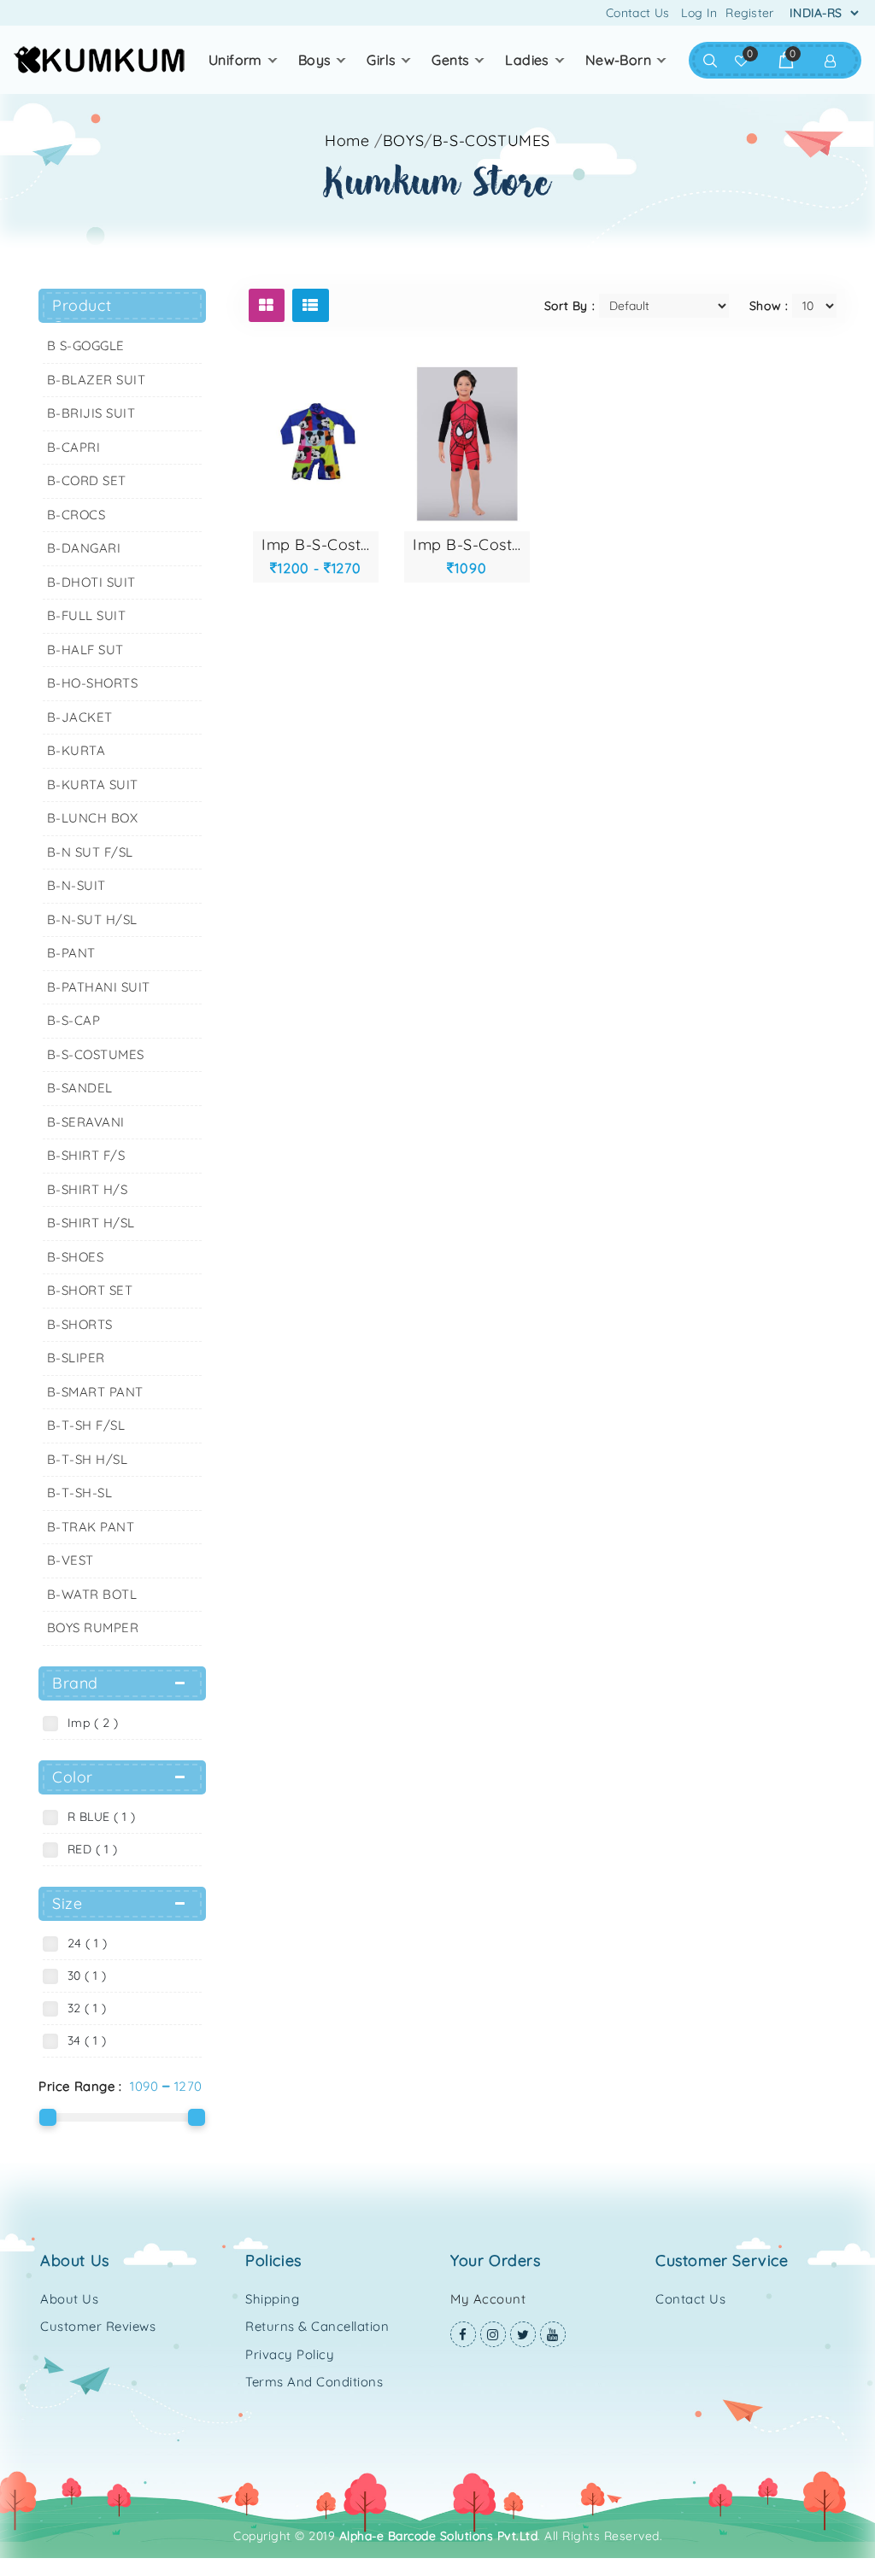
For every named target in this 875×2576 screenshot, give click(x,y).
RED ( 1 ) (89, 1849)
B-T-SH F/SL (86, 1425)
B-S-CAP (74, 1020)
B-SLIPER (76, 1358)
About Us (69, 2299)
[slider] (48, 2117)
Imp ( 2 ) (89, 1723)
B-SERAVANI (86, 1122)
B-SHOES (76, 1257)
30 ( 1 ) (83, 1976)
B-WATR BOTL (92, 1594)
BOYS (315, 60)
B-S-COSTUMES (96, 1054)
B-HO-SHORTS (93, 683)
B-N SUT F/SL (90, 852)
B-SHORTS (80, 1324)
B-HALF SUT (85, 650)
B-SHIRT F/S (86, 1155)
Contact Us (637, 13)
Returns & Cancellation (317, 2326)
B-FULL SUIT (87, 615)
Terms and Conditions (314, 2382)
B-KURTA (76, 750)
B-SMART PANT (95, 1392)
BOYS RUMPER (93, 1628)
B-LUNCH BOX (93, 818)
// (462, 141)
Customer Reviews (98, 2326)
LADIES (527, 60)
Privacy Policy (290, 2354)
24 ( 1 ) (84, 1943)
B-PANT (71, 953)
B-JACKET (80, 717)
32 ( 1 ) (83, 2008)
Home (347, 141)
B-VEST (70, 1560)
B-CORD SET (87, 480)
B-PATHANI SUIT (99, 987)
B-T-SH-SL (80, 1493)
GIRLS (381, 60)
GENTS (450, 60)
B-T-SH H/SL (88, 1459)
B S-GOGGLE (86, 345)
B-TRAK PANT (91, 1527)
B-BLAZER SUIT (97, 380)
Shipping (272, 2299)
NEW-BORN (618, 60)
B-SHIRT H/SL (91, 1223)
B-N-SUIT (76, 885)
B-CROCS (76, 515)
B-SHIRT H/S (88, 1189)
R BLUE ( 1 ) (98, 1817)
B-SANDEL (80, 1088)
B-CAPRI (74, 447)
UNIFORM (235, 60)
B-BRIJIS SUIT (91, 413)
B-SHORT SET (90, 1290)
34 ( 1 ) (83, 2040)
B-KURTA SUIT (93, 785)
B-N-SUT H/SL (92, 919)
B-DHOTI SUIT (91, 582)
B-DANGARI (84, 548)
